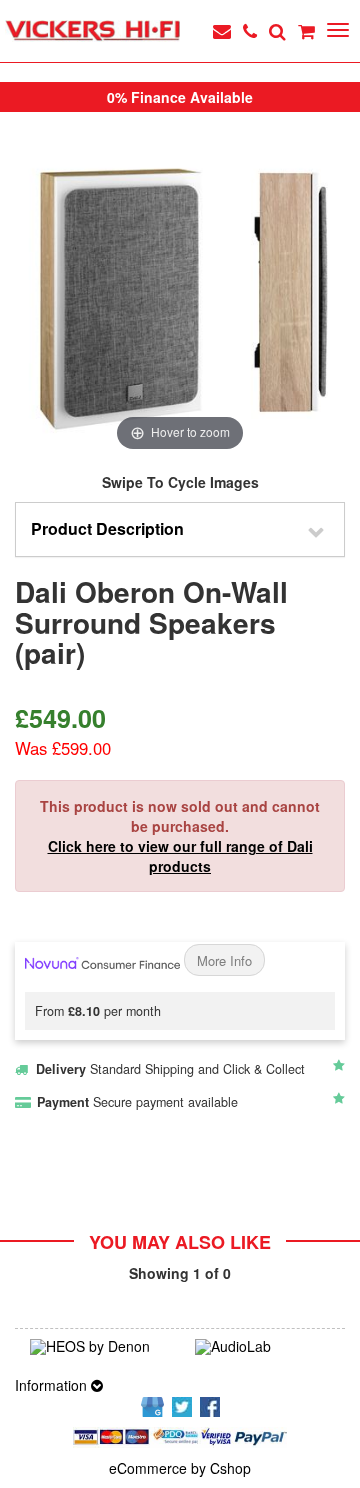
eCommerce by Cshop (180, 1468)
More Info (224, 960)
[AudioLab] (262, 1347)
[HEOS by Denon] (97, 1347)
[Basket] (306, 31)
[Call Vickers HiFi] (250, 31)
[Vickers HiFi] (92, 31)
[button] (180, 529)
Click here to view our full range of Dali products (180, 856)
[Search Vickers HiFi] (277, 31)
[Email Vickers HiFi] (222, 31)
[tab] (180, 529)
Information (53, 1385)
